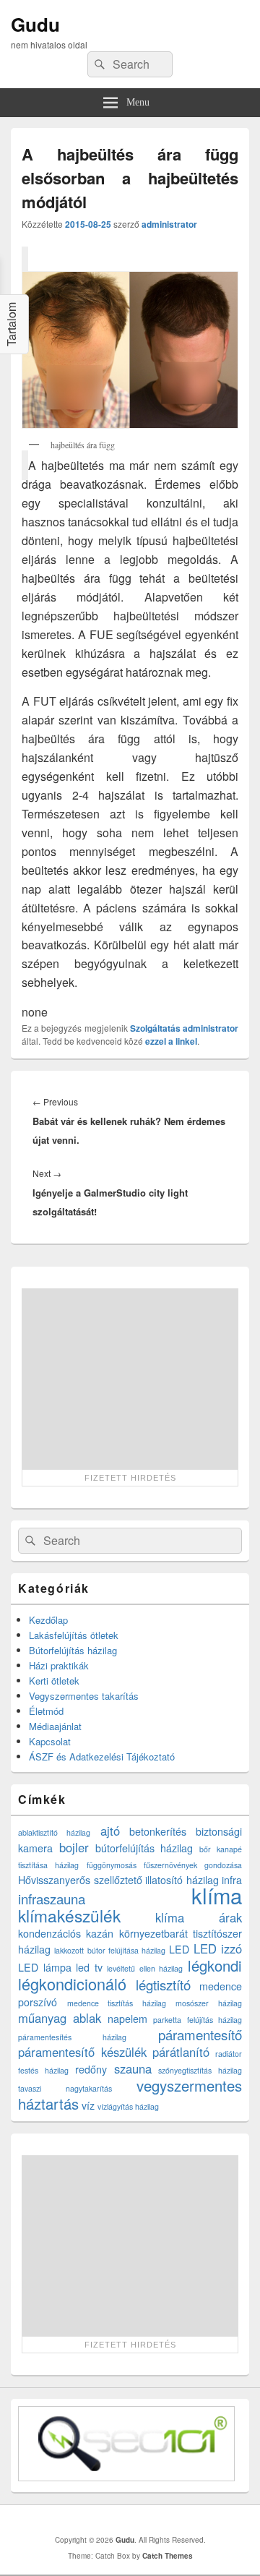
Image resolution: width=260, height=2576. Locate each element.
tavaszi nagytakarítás (65, 2088)
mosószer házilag (209, 2003)
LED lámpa (45, 1967)
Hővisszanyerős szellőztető (80, 1880)
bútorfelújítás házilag (144, 1848)
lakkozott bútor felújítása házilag (110, 1950)
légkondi (215, 1965)
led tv (89, 1967)
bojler (74, 1847)
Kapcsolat (50, 1741)
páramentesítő (200, 2034)
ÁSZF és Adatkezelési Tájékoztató (102, 1756)
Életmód (46, 1711)
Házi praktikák (59, 1665)
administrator (169, 224)
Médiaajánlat (55, 1726)
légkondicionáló (72, 1984)
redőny (91, 2069)
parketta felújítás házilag (198, 2020)
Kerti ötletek (54, 1681)
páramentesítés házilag (72, 2037)
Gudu (35, 24)
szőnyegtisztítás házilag (200, 2070)
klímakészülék (69, 1915)
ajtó (110, 1831)
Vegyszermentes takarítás (84, 1696)
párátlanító (181, 2052)
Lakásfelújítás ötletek (74, 1635)
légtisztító (163, 1985)
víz (88, 2105)
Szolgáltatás (155, 1028)
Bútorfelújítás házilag (73, 1650)
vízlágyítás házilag (128, 2106)
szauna (133, 2068)
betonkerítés (158, 1831)
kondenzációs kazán (66, 1933)
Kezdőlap (48, 1620)
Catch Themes (168, 2556)
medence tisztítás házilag (117, 2003)
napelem (127, 2019)
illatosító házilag (182, 1880)
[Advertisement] (130, 1379)
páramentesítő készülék (82, 2052)
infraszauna (52, 1899)
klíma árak (199, 1917)
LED (179, 1949)
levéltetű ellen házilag (145, 1968)
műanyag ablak (60, 2018)
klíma (217, 1895)
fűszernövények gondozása (193, 1865)
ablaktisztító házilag (54, 1832)
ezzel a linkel (171, 1041)
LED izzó (218, 1948)
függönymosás (112, 1865)
